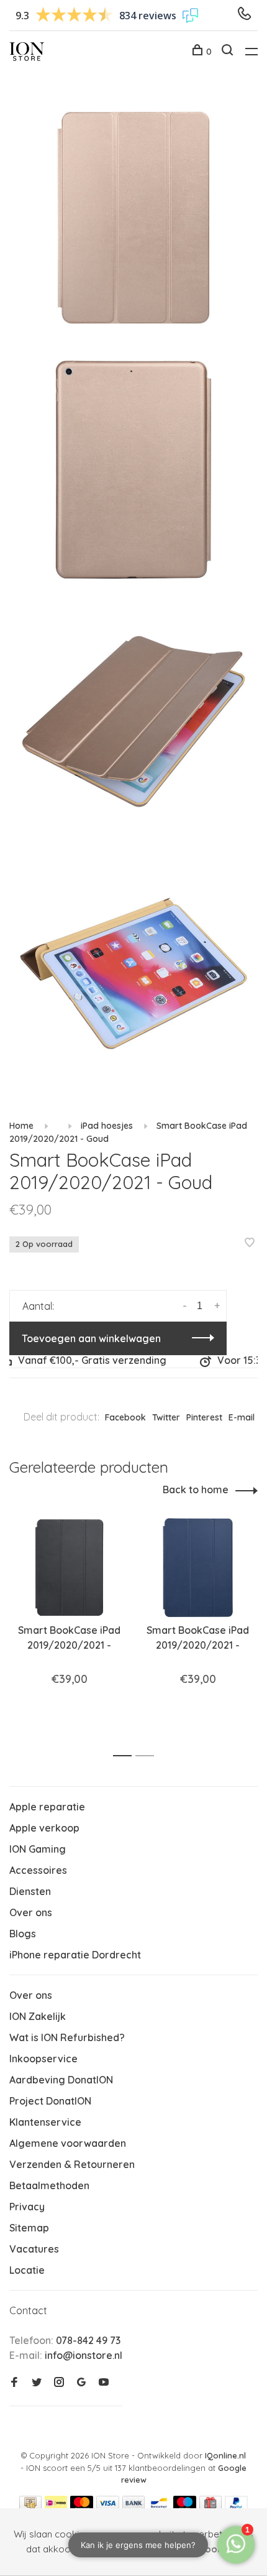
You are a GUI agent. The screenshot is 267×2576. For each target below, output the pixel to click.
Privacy (27, 2207)
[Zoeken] (229, 52)
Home (21, 1126)
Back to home (196, 1490)
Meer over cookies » (197, 2549)
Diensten (30, 1891)
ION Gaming (38, 1849)
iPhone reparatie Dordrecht (75, 1955)
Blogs (23, 1934)
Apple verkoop (44, 1828)
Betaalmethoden (49, 2185)
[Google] (81, 2383)
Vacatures (34, 2249)
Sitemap (29, 2228)
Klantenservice (45, 2122)
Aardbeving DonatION (61, 2080)
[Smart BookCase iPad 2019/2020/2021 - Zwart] (69, 1568)
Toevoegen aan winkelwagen (91, 1338)
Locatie (27, 2270)
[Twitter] (37, 2383)
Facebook (125, 1417)
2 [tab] (148, 1756)
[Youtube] (104, 2383)
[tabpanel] (69, 1629)
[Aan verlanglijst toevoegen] (250, 1243)
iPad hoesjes (107, 1126)
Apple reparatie (47, 1807)
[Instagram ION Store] (59, 2383)
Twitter (166, 1417)
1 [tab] (126, 1756)
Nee (133, 2549)
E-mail (242, 1417)
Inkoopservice (43, 2059)
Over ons (31, 1912)
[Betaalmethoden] (30, 2506)
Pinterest (204, 1417)
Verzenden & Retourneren (72, 2164)
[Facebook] (14, 2383)
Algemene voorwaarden (68, 2143)
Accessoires (38, 1870)
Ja (102, 2549)
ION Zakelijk (38, 2016)
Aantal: (38, 1306)
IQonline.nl (225, 2455)
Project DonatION (50, 2101)
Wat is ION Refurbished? (67, 2037)
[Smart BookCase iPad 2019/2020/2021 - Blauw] (198, 1568)
